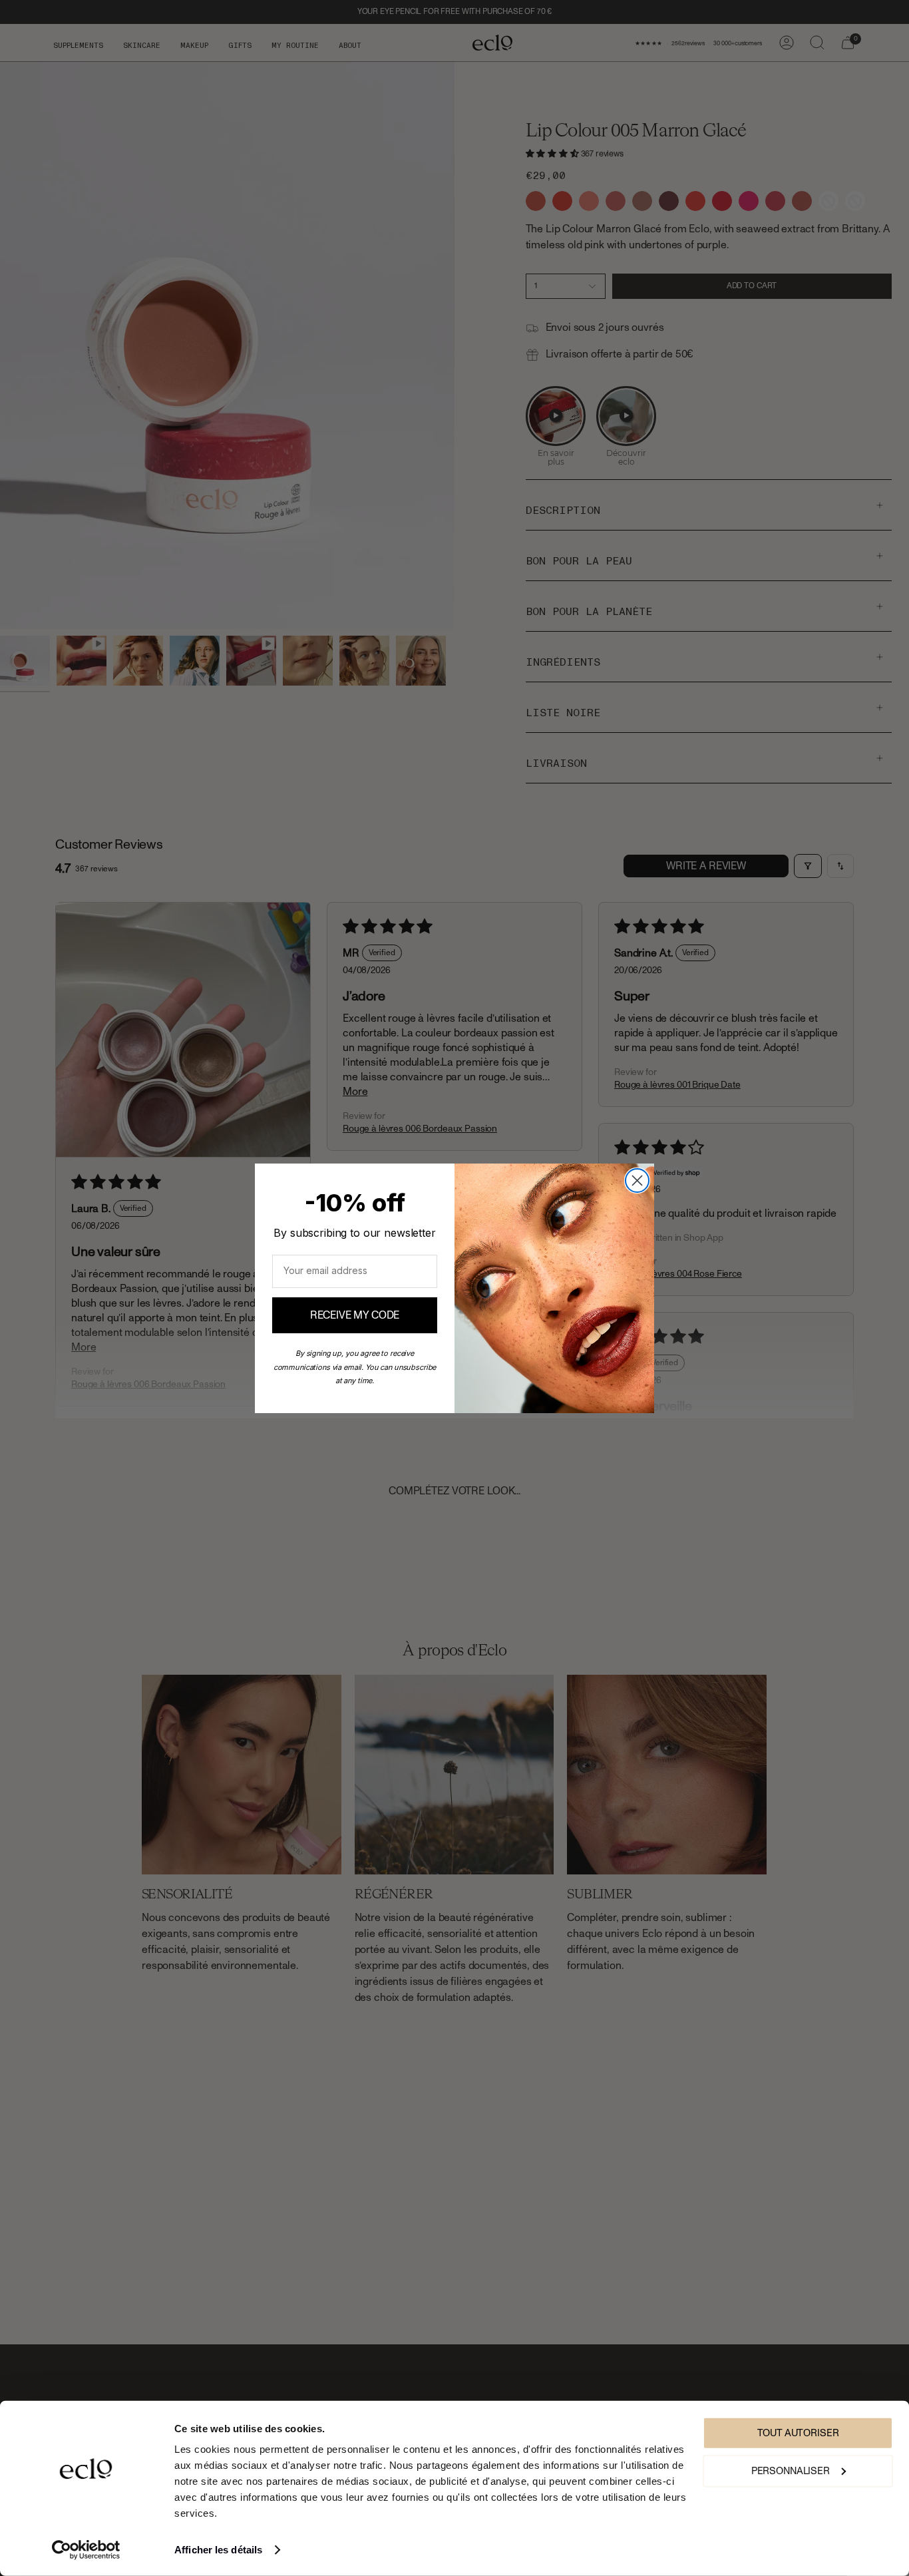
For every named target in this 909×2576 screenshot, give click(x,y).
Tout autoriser (798, 2433)
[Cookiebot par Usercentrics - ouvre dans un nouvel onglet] (86, 2550)
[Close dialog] (637, 1181)
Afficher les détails (218, 2550)
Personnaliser (791, 2470)
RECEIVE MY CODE (355, 1315)
